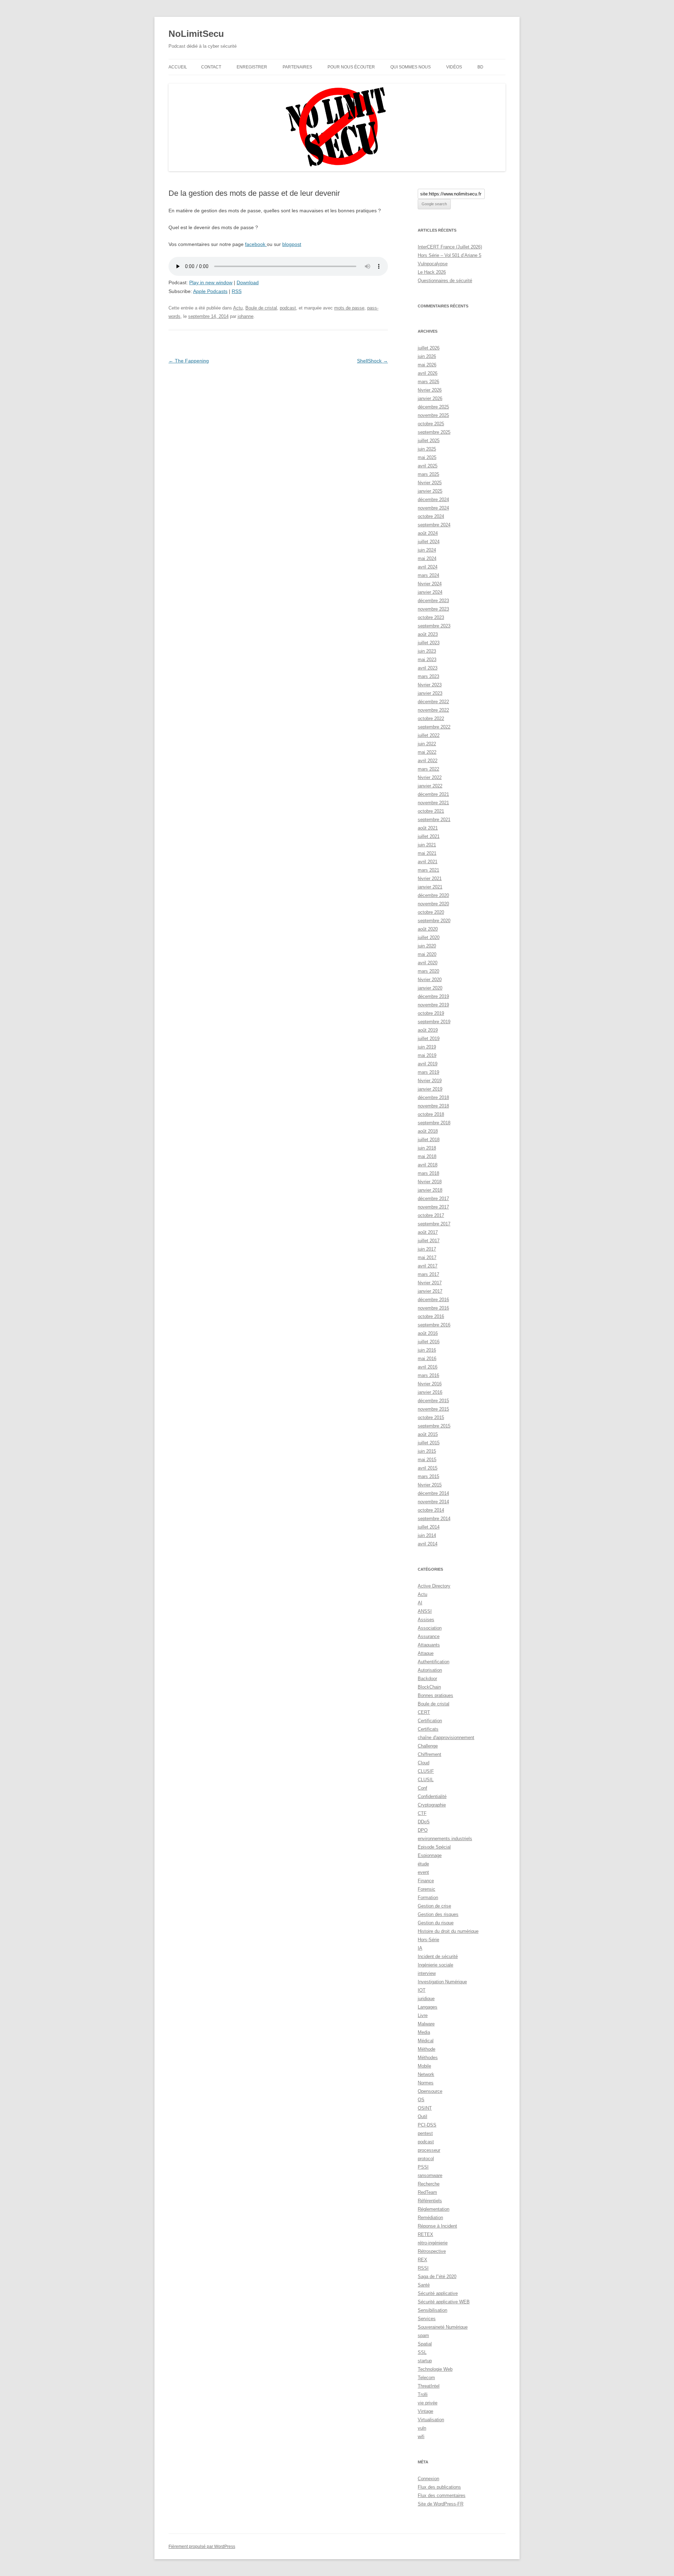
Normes (426, 2083)
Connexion (428, 2479)
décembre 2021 (433, 794)
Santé (424, 2285)
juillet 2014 (429, 1527)
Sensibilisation (432, 2310)
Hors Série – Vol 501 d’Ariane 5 (450, 255)
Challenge (428, 1746)
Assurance (429, 1636)
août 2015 (428, 1434)
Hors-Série (428, 1940)
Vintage (425, 2411)
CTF (422, 1813)
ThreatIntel (429, 2386)
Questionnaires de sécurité (445, 281)
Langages (428, 2007)
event (423, 1872)
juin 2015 (427, 1451)
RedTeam (427, 2192)
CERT (424, 1712)
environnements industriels (445, 1839)
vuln (422, 2428)
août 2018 (428, 1131)
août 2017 (428, 1232)
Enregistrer (252, 67)
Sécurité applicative (438, 2293)
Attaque (426, 1653)
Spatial (425, 2344)
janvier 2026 (430, 398)
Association (430, 1628)
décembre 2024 (433, 500)
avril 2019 (428, 1064)
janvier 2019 (430, 1089)
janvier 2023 (430, 693)
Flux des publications (439, 2487)
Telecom (426, 2378)
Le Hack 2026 (432, 272)
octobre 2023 (431, 617)
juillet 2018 (429, 1140)
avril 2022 (428, 761)
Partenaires (297, 67)
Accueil (178, 67)
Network (426, 2074)
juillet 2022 (429, 735)
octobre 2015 (431, 1417)
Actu (238, 308)
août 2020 (428, 929)
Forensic (427, 1889)
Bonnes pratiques (435, 1695)
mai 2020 (427, 954)
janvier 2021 (430, 887)
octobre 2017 (431, 1215)
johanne (246, 316)
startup (425, 2361)
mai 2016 (427, 1359)
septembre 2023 (434, 626)
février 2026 (430, 390)
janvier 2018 (430, 1190)
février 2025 (430, 483)
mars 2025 (428, 474)
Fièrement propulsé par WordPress (202, 2547)
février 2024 (430, 584)
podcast (288, 308)
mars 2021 (428, 870)
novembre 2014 (433, 1502)
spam (423, 2335)
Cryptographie (432, 1805)
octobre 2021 (431, 811)
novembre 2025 (433, 415)
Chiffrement (429, 1754)
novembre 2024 (433, 508)
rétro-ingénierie (433, 2243)
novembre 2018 (433, 1106)
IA (420, 1948)
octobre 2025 (431, 424)
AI (420, 1603)
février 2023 (430, 685)
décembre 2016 (433, 1300)
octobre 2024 (431, 516)
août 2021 (428, 828)
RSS (237, 291)
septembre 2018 (434, 1123)
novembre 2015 (433, 1409)
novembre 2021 (433, 803)
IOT (422, 1990)
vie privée (428, 2403)
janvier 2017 (430, 1291)
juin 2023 (427, 651)
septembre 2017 (434, 1224)
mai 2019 (427, 1055)
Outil (422, 2116)
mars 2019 (428, 1072)
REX (422, 2260)
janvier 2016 (430, 1392)
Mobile (424, 2066)
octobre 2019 (431, 1013)
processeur (429, 2150)
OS (421, 2100)
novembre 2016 (433, 1308)
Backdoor (427, 1679)
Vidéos (454, 67)
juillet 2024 (429, 542)
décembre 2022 (433, 702)
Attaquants (429, 1645)
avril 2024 (428, 567)
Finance (426, 1881)
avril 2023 (428, 668)
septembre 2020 (434, 921)
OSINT (425, 2108)
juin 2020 (427, 946)
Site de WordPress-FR (441, 2504)
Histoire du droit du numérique (448, 1931)
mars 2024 (428, 575)
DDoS (424, 1822)
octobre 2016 (431, 1316)
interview (427, 1973)
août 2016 (428, 1333)
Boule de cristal (261, 308)
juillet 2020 (429, 937)
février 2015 (430, 1485)
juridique (426, 1999)
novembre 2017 (433, 1207)
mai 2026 (427, 365)
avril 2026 (428, 373)
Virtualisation (431, 2420)
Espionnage (430, 1855)
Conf (422, 1788)
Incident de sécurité (438, 1956)
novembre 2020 (433, 904)
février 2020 (430, 980)
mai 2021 (427, 853)
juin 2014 (427, 1535)
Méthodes (428, 2058)
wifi (421, 2437)
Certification (430, 1721)
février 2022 (430, 777)
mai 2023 (427, 660)
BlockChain (429, 1687)
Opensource (430, 2091)
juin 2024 (427, 550)
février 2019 (430, 1081)
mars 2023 (428, 676)
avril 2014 (428, 1544)
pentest (425, 2133)
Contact (211, 67)
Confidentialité (432, 1796)
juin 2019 (427, 1047)
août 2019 (428, 1030)
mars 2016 (428, 1375)
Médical (426, 2041)
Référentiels (430, 2201)
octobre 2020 (431, 912)
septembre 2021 (434, 820)
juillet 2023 (429, 643)
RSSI (423, 2268)
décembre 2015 (433, 1401)
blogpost (292, 244)
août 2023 (428, 634)
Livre (423, 2015)
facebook (256, 244)
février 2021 (430, 878)
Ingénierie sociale (435, 1965)
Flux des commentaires (442, 2495)
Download (248, 282)
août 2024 (428, 533)
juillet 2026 (429, 348)
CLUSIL (426, 1780)
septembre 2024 (434, 525)
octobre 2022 (431, 718)
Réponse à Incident (437, 2226)
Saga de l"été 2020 (437, 2277)
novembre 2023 (433, 609)
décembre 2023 (433, 601)
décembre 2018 (433, 1097)
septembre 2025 (434, 432)
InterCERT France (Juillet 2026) (450, 247)
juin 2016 (427, 1350)
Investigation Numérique (442, 1982)
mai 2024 (427, 558)
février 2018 (430, 1182)
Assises (426, 1620)
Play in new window (211, 282)
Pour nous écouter (351, 67)
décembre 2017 (433, 1199)
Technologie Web (435, 2369)
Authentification (434, 1662)
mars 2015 (428, 1476)
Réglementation (434, 2209)
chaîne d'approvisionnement (446, 1738)
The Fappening (189, 361)
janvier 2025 (430, 491)
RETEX (425, 2234)
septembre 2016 (434, 1325)
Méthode (427, 2049)
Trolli (423, 2394)
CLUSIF (426, 1771)
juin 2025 (427, 449)
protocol (426, 2159)
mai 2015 (427, 1460)
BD (480, 67)
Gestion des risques (438, 1914)
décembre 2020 (433, 895)
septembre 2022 (434, 727)
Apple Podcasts (210, 291)
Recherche (429, 2184)
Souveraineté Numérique (443, 2327)
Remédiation (430, 2218)
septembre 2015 (434, 1426)
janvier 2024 (430, 592)
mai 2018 (427, 1156)
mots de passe (349, 308)
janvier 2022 (430, 786)
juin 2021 (427, 845)
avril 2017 (428, 1266)
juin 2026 (427, 356)
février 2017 (430, 1283)
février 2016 (430, 1384)
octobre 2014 (431, 1510)
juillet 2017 (429, 1241)
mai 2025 (427, 457)
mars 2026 (428, 382)
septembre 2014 (434, 1519)
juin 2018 (427, 1148)
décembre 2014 (433, 1493)
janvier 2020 (430, 988)
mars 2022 (428, 769)
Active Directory (434, 1586)
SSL (422, 2352)
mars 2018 (428, 1173)
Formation (428, 1898)
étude (423, 1864)
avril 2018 (428, 1165)
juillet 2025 (429, 441)
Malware (426, 2024)
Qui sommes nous (411, 67)
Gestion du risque (436, 1923)
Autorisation (430, 1670)
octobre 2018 (431, 1114)
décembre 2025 (433, 407)
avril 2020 (428, 963)
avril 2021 (428, 862)
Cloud (424, 1763)
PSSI (423, 2167)
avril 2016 (428, 1367)
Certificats (428, 1729)
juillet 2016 (429, 1342)
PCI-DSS (427, 2125)
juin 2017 (427, 1249)
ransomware (430, 2175)
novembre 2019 (433, 1005)
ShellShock (372, 361)
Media (424, 2032)
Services (427, 2319)
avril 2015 (428, 1468)
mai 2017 (427, 1257)
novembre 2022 (433, 710)
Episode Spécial (434, 1847)
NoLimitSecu (196, 34)
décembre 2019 (433, 996)
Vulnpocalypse (433, 264)
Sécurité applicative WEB (444, 2302)
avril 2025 (428, 466)
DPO (423, 1830)
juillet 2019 (429, 1039)
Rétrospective (432, 2251)
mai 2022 (427, 752)
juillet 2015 (429, 1443)
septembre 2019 (434, 1022)
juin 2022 (427, 744)
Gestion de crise (434, 1906)
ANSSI (425, 1611)
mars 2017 (428, 1274)
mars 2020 (428, 971)
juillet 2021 (429, 836)
